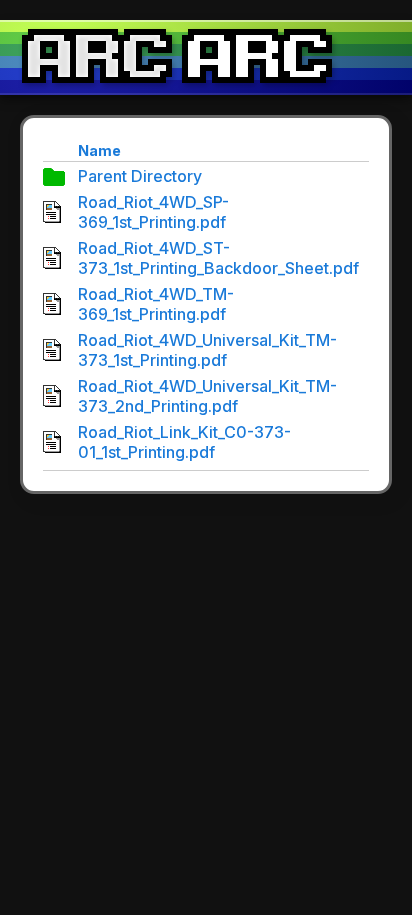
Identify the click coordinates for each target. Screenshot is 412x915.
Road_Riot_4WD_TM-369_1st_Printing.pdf (156, 304)
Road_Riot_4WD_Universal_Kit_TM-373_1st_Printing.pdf (207, 350)
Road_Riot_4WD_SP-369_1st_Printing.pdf (153, 212)
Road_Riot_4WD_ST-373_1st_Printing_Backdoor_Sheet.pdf (218, 258)
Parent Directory (140, 176)
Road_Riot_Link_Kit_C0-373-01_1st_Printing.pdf (184, 442)
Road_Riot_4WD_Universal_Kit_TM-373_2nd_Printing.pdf (207, 396)
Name (99, 150)
